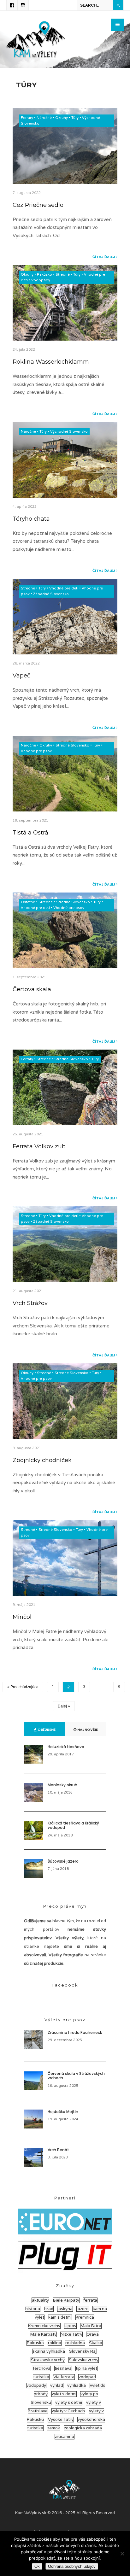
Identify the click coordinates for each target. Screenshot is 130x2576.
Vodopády (41, 280)
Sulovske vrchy (84, 2360)
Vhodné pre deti (64, 588)
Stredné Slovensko (72, 745)
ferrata (90, 2300)
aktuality (40, 2300)
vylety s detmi (69, 2403)
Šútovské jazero (63, 1861)
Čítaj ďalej (104, 257)
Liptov (70, 2326)
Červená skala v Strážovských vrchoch (76, 2076)
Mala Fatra (91, 2326)
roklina (55, 2343)
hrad (49, 2309)
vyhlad (57, 2386)
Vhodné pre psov (36, 751)
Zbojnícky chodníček (42, 1460)
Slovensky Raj (83, 2351)
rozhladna (75, 2343)
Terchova (41, 2368)
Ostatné (28, 902)
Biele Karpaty (66, 2300)
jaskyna (65, 2309)
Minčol (22, 1617)
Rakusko (35, 2343)
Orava (93, 2334)
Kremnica (85, 2317)
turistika (41, 2377)
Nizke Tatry (71, 2334)
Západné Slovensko (51, 594)
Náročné (44, 118)
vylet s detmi (64, 2394)
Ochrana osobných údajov (72, 2566)
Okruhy (62, 118)
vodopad (87, 2377)
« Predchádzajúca (23, 1687)
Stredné (63, 275)
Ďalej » (64, 1706)
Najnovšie (87, 1730)
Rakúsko (44, 275)
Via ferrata (64, 2377)
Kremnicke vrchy (44, 2326)
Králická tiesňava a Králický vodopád (73, 1825)
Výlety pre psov (65, 2020)
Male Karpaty (43, 2334)
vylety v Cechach (68, 2411)
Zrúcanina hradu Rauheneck (75, 2032)
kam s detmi (60, 2317)
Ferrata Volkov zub (39, 1146)
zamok (54, 2428)
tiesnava (63, 2368)
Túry (75, 118)
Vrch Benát (58, 2150)
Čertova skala (32, 989)
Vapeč (21, 675)
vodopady (36, 2386)
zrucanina (65, 2437)
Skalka (96, 2343)
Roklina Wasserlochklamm (51, 362)
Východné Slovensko (69, 432)
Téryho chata (31, 519)
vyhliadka (77, 2386)
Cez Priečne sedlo (38, 205)
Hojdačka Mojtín (63, 2112)
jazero (83, 2309)
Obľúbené (46, 1730)
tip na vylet (86, 2368)
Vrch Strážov (30, 1303)
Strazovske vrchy (48, 2360)
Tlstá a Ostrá (30, 832)
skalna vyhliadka (49, 2351)
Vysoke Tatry (61, 2420)
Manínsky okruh (62, 1785)
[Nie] (122, 2554)
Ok (37, 2566)
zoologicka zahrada (83, 2428)
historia (33, 2309)
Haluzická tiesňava (66, 1747)
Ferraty (27, 118)
